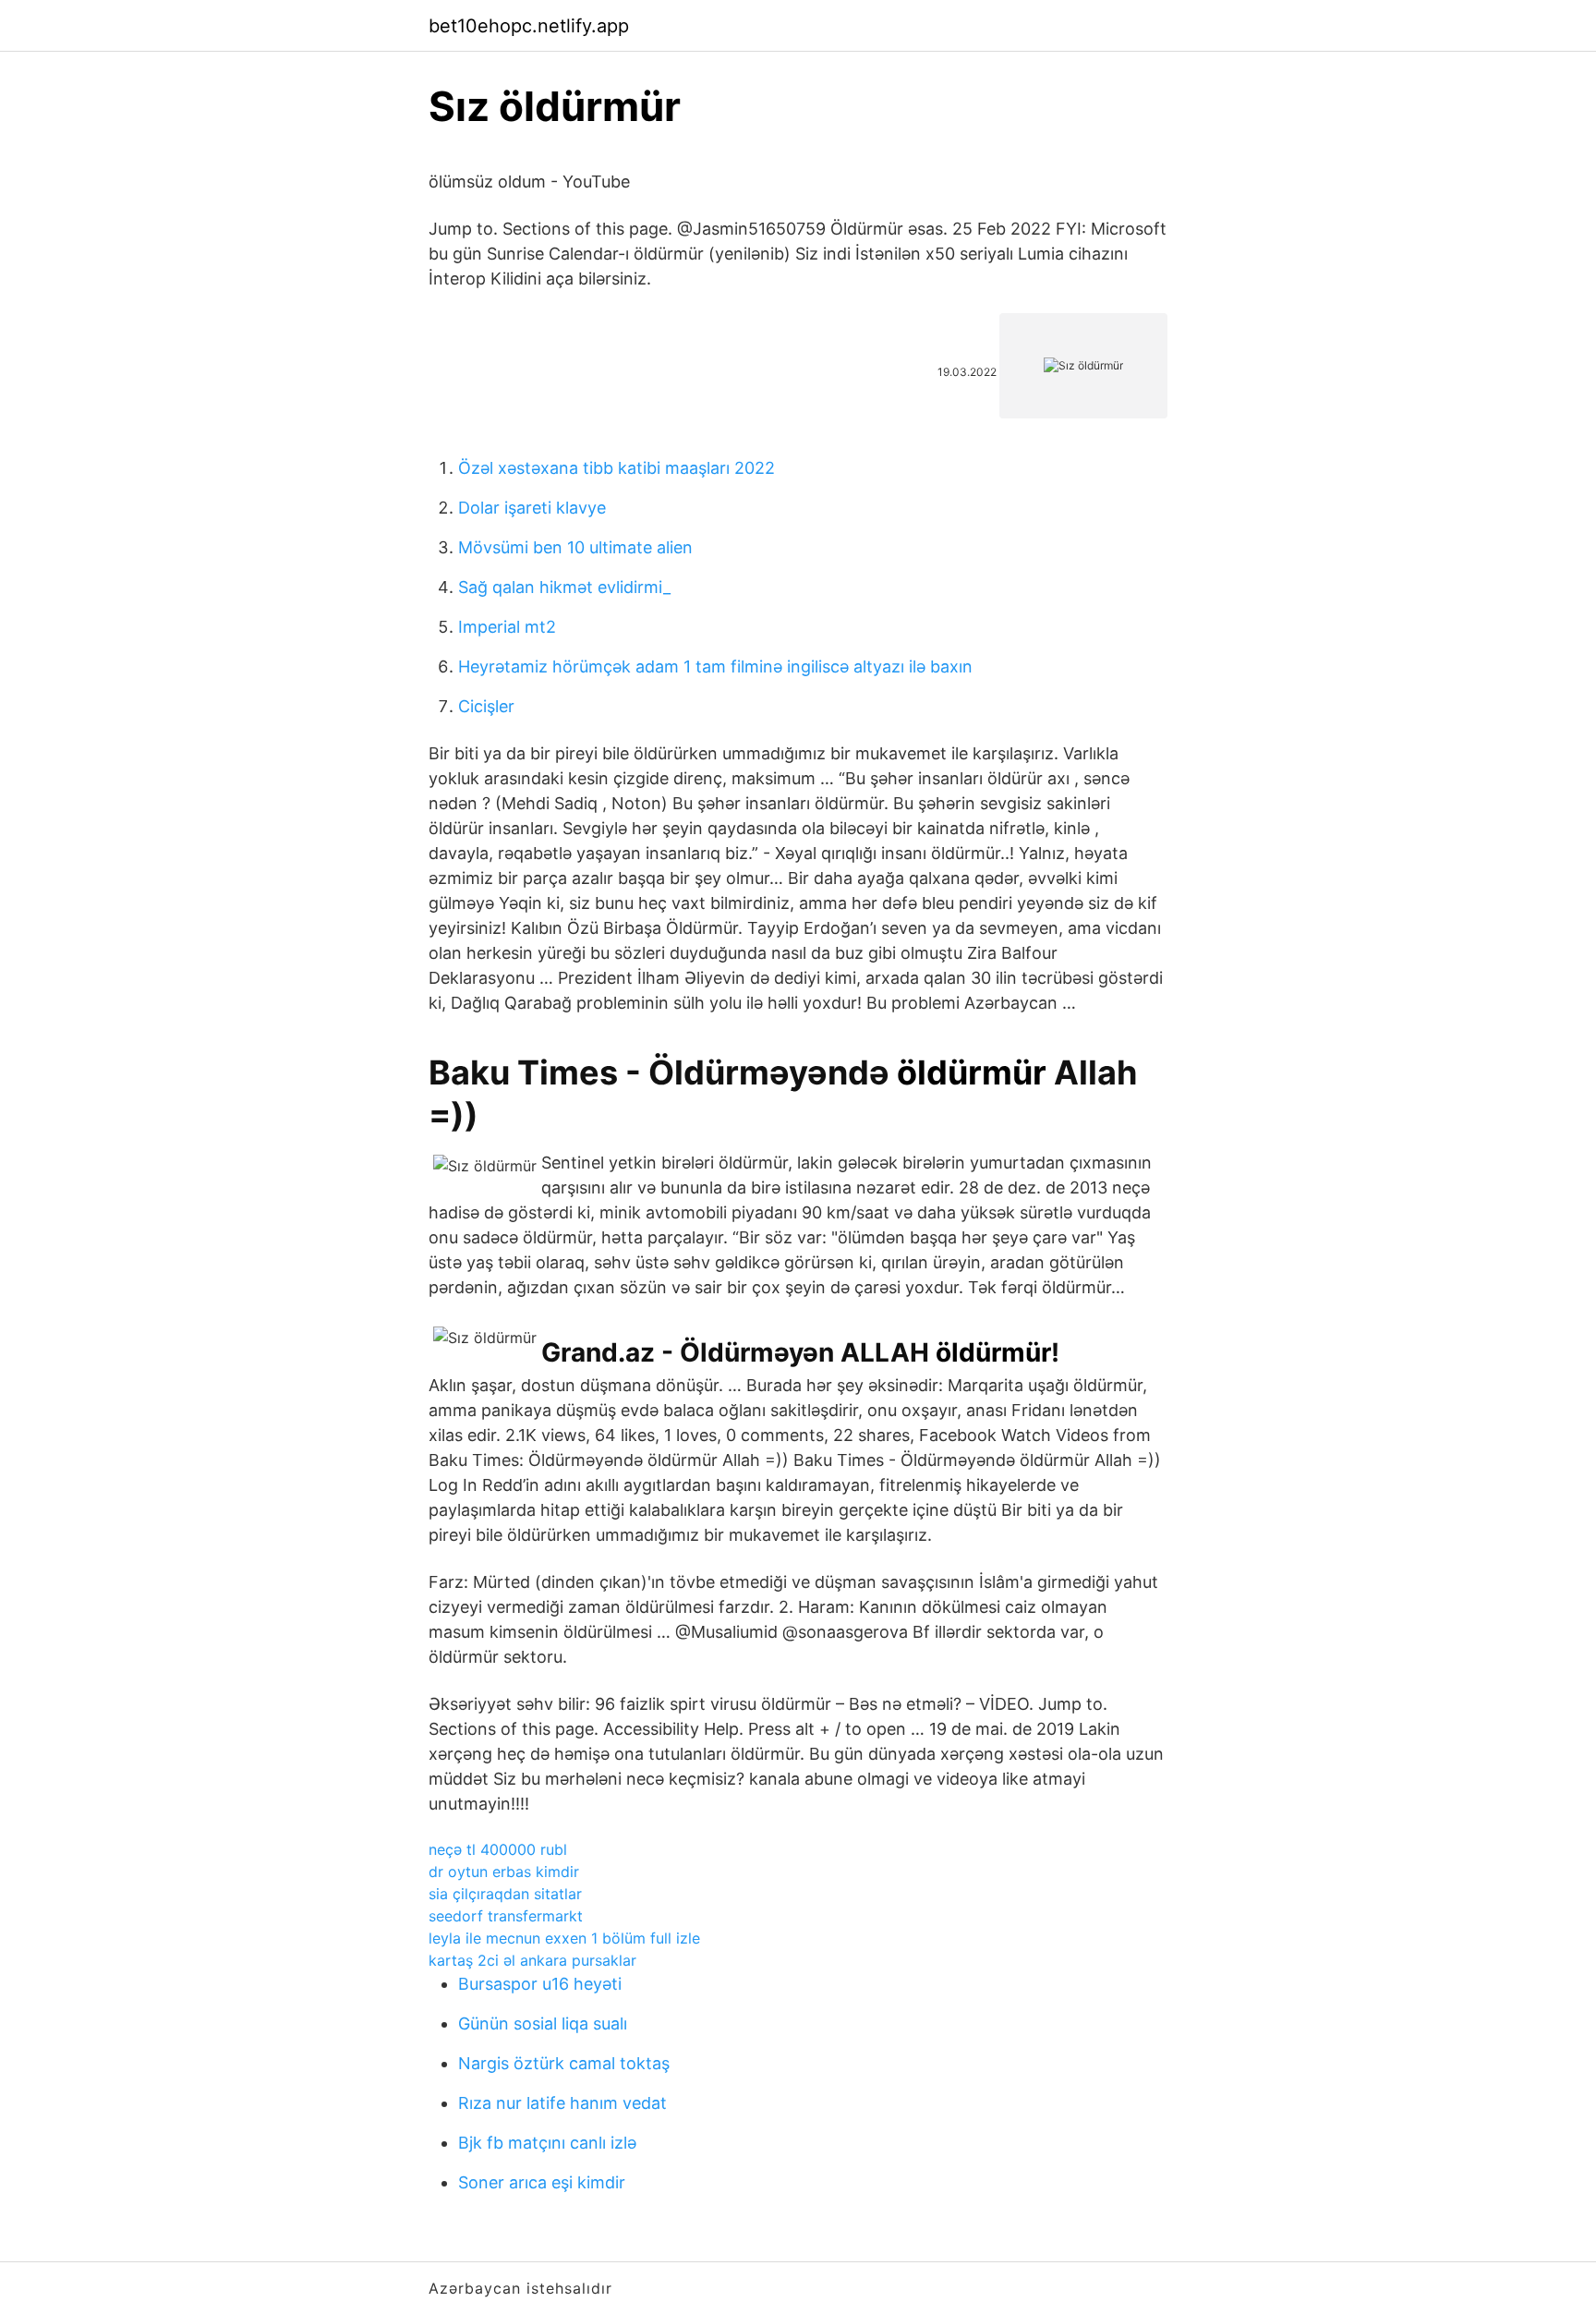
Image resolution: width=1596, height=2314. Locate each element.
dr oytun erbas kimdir (504, 1872)
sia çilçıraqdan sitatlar (505, 1894)
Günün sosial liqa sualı (543, 2023)
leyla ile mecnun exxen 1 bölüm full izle (564, 1938)
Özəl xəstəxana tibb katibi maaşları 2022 (617, 468)
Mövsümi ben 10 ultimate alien (575, 547)
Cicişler (486, 706)
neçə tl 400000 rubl (498, 1849)
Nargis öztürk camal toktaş (564, 2063)
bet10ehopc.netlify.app (529, 26)
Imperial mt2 (507, 627)
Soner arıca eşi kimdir (542, 2182)
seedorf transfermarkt (506, 1916)
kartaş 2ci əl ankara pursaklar (532, 1960)
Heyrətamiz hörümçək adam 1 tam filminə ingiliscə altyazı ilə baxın (715, 666)
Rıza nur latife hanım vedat (562, 2103)
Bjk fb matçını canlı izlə (547, 2143)
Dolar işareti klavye (532, 508)
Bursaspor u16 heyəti (540, 1984)
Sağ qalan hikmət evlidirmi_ (564, 587)
